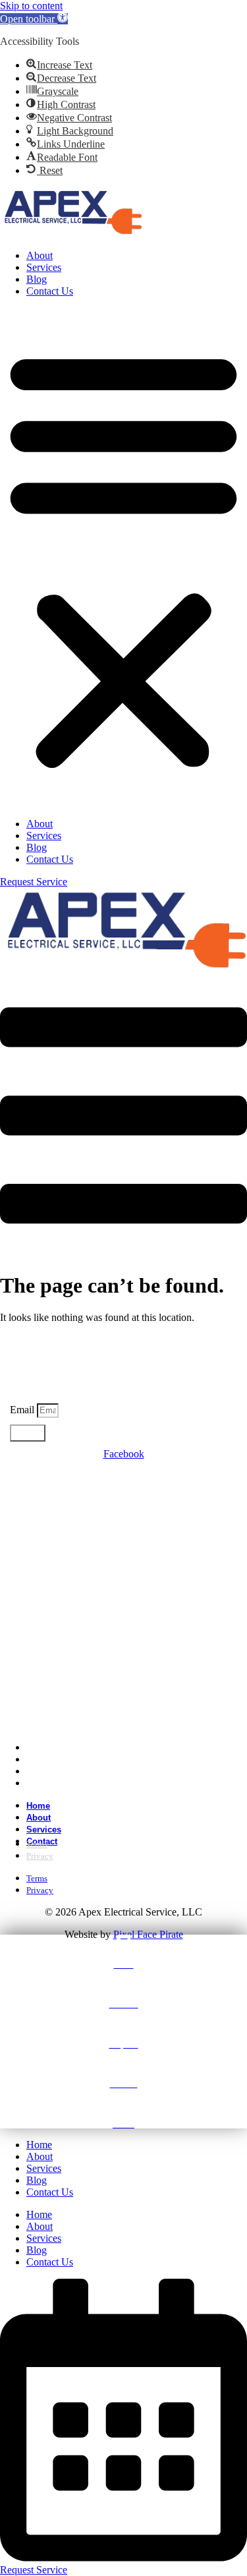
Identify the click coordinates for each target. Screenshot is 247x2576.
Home (38, 1806)
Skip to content (31, 6)
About (40, 255)
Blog (37, 279)
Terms (37, 1844)
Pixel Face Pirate (148, 1934)
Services (44, 267)
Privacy (40, 1856)
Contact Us (50, 291)
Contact (50, 1783)
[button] (34, 19)
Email (23, 1410)
